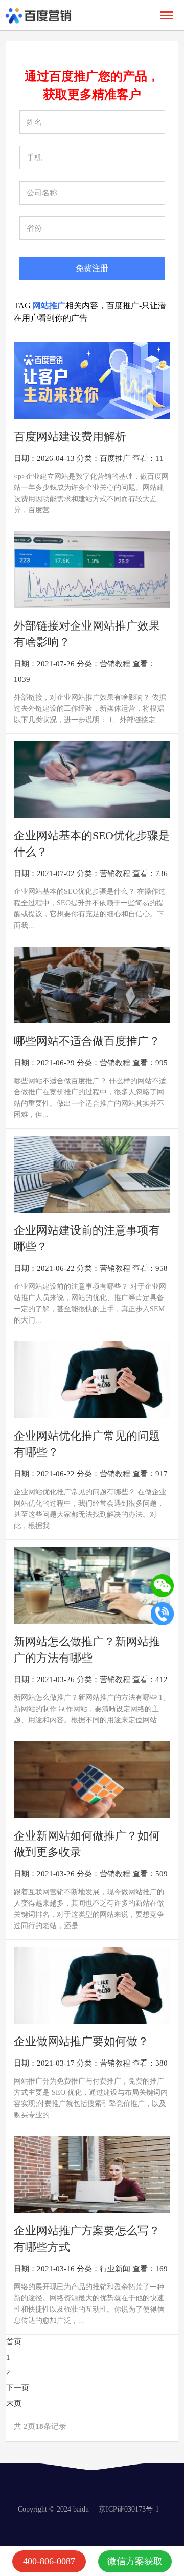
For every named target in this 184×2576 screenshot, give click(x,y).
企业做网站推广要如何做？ (81, 2041)
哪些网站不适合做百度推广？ (87, 1041)
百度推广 (115, 458)
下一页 (18, 2388)
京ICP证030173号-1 (129, 2509)
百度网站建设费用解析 (70, 436)
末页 (14, 2403)
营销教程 (115, 664)
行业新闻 (115, 2269)
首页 (14, 2342)
